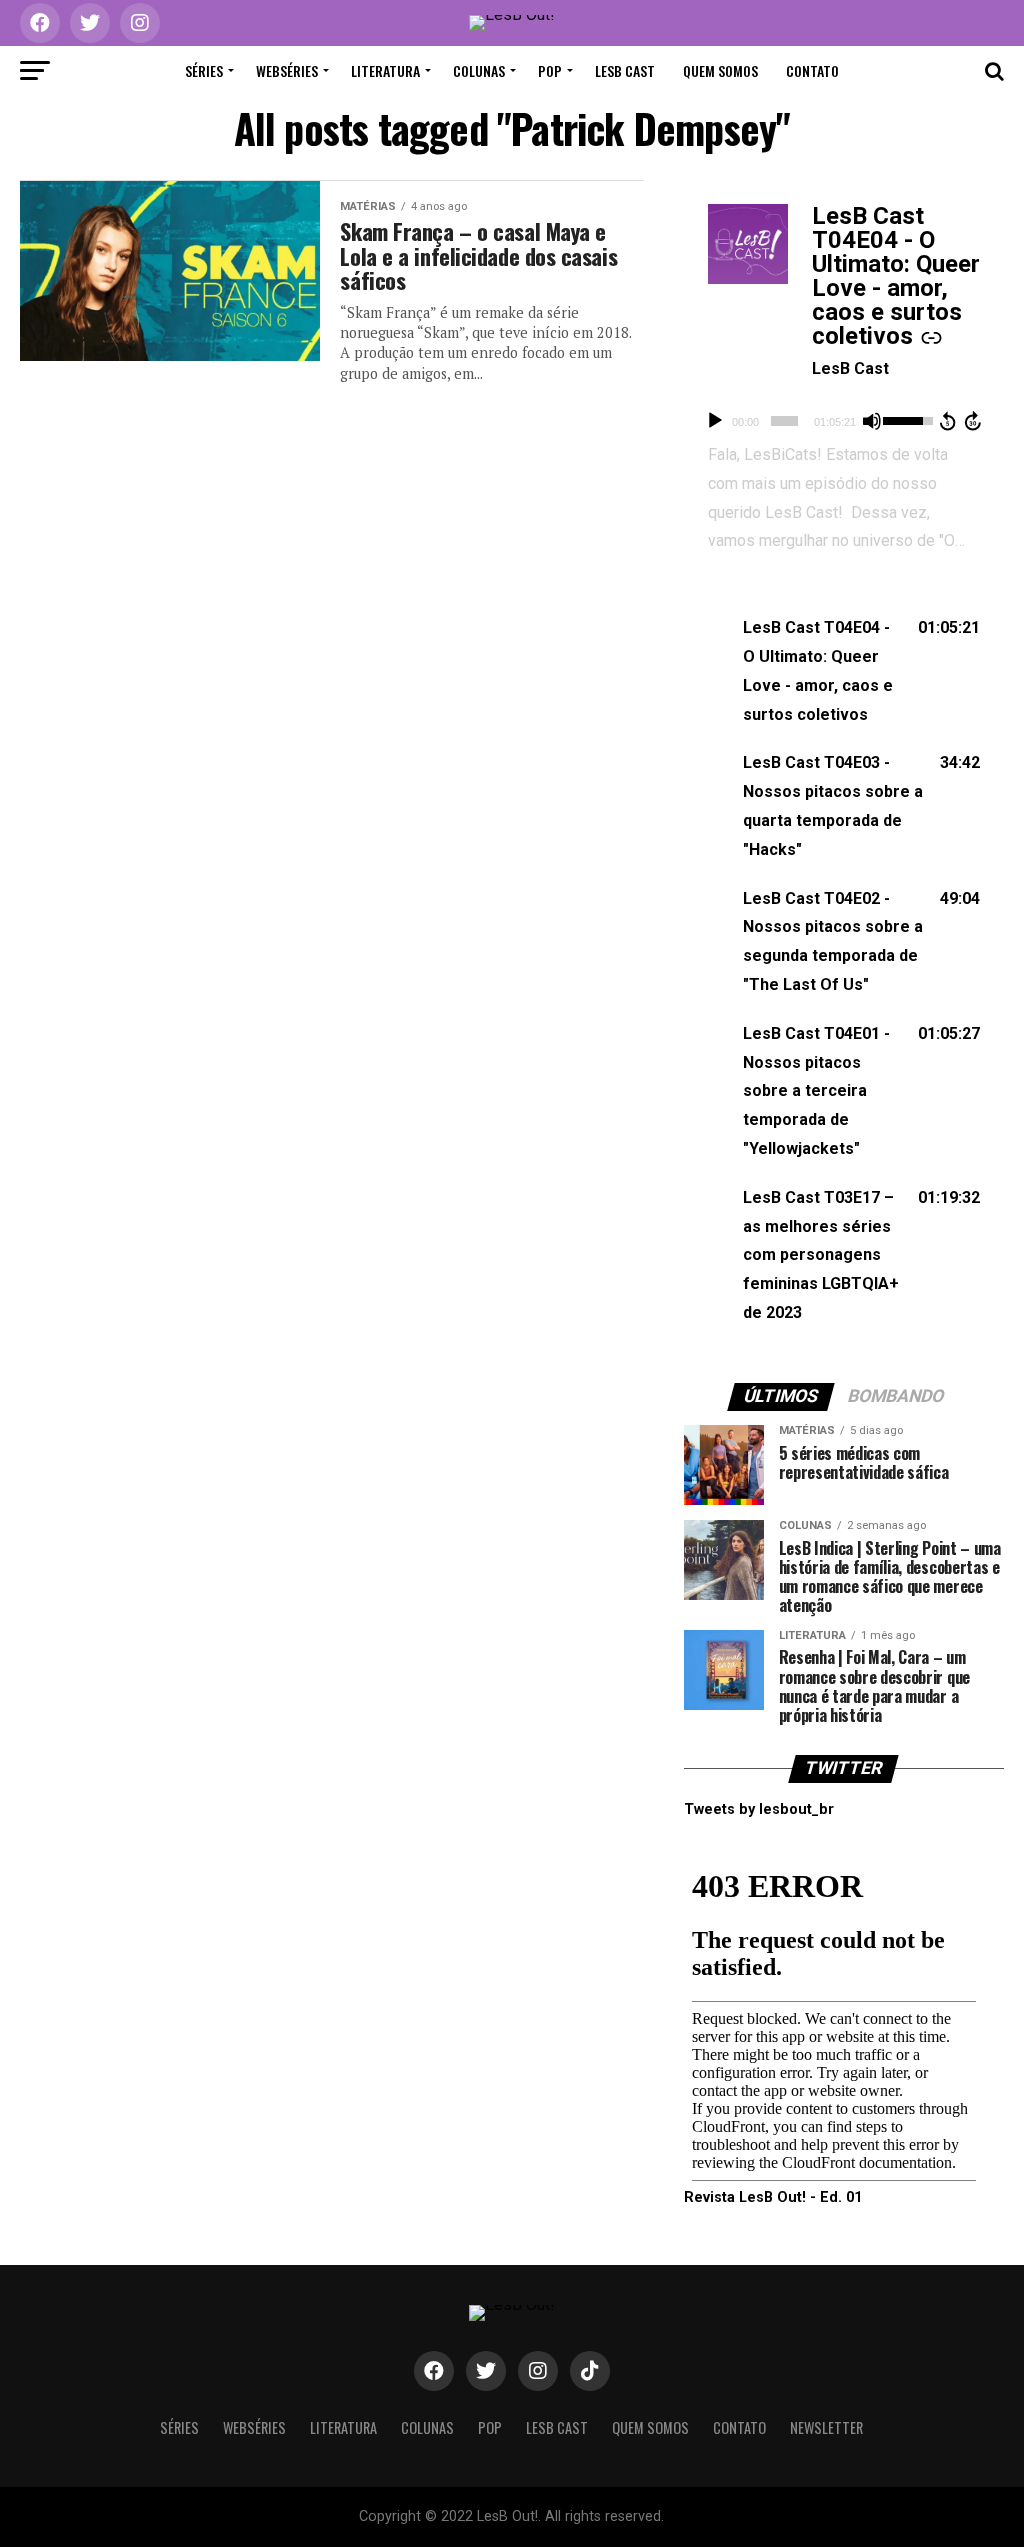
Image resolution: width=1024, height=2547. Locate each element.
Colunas (479, 70)
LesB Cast (625, 70)
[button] (844, 671)
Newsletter (826, 2427)
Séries (204, 70)
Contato (812, 70)
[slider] (784, 421)
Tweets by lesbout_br (759, 1809)
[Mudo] (872, 421)
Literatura (385, 70)
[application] (844, 421)
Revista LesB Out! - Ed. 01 (773, 2197)
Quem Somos (720, 70)
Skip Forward (974, 421)
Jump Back (947, 421)
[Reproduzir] (715, 421)
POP (550, 70)
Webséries (287, 70)
